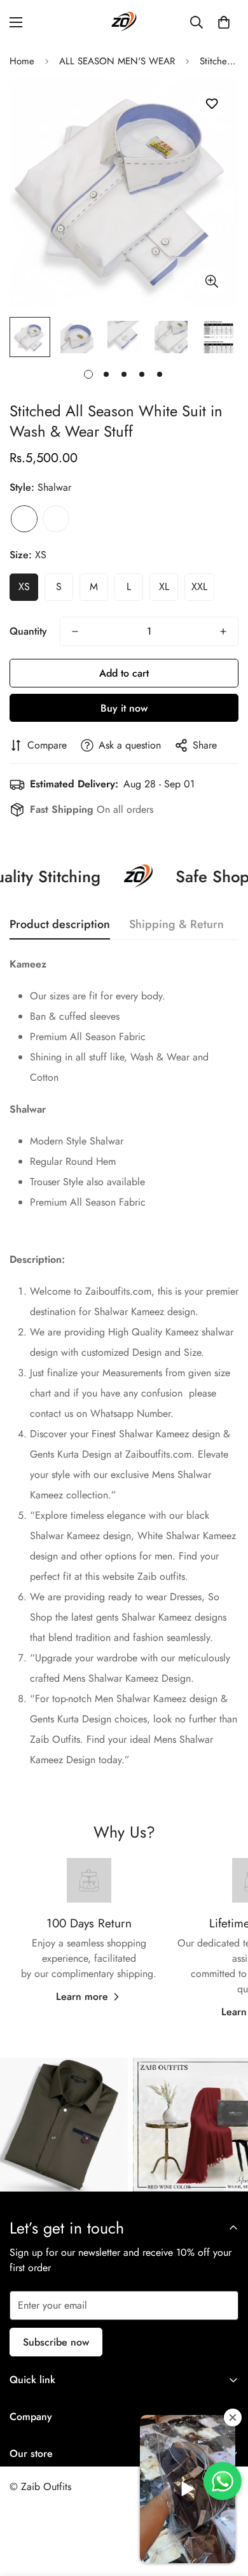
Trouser (56, 519)
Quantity (28, 631)
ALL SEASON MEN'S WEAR (117, 61)
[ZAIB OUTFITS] (124, 22)
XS (24, 587)
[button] (224, 22)
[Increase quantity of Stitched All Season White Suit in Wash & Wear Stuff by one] (223, 631)
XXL (199, 587)
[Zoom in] (211, 281)
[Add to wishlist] (211, 104)
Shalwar (24, 519)
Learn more (82, 1996)
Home (22, 61)
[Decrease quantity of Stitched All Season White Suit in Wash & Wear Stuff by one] (75, 631)
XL (164, 587)
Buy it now (124, 708)
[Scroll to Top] (225, 2509)
